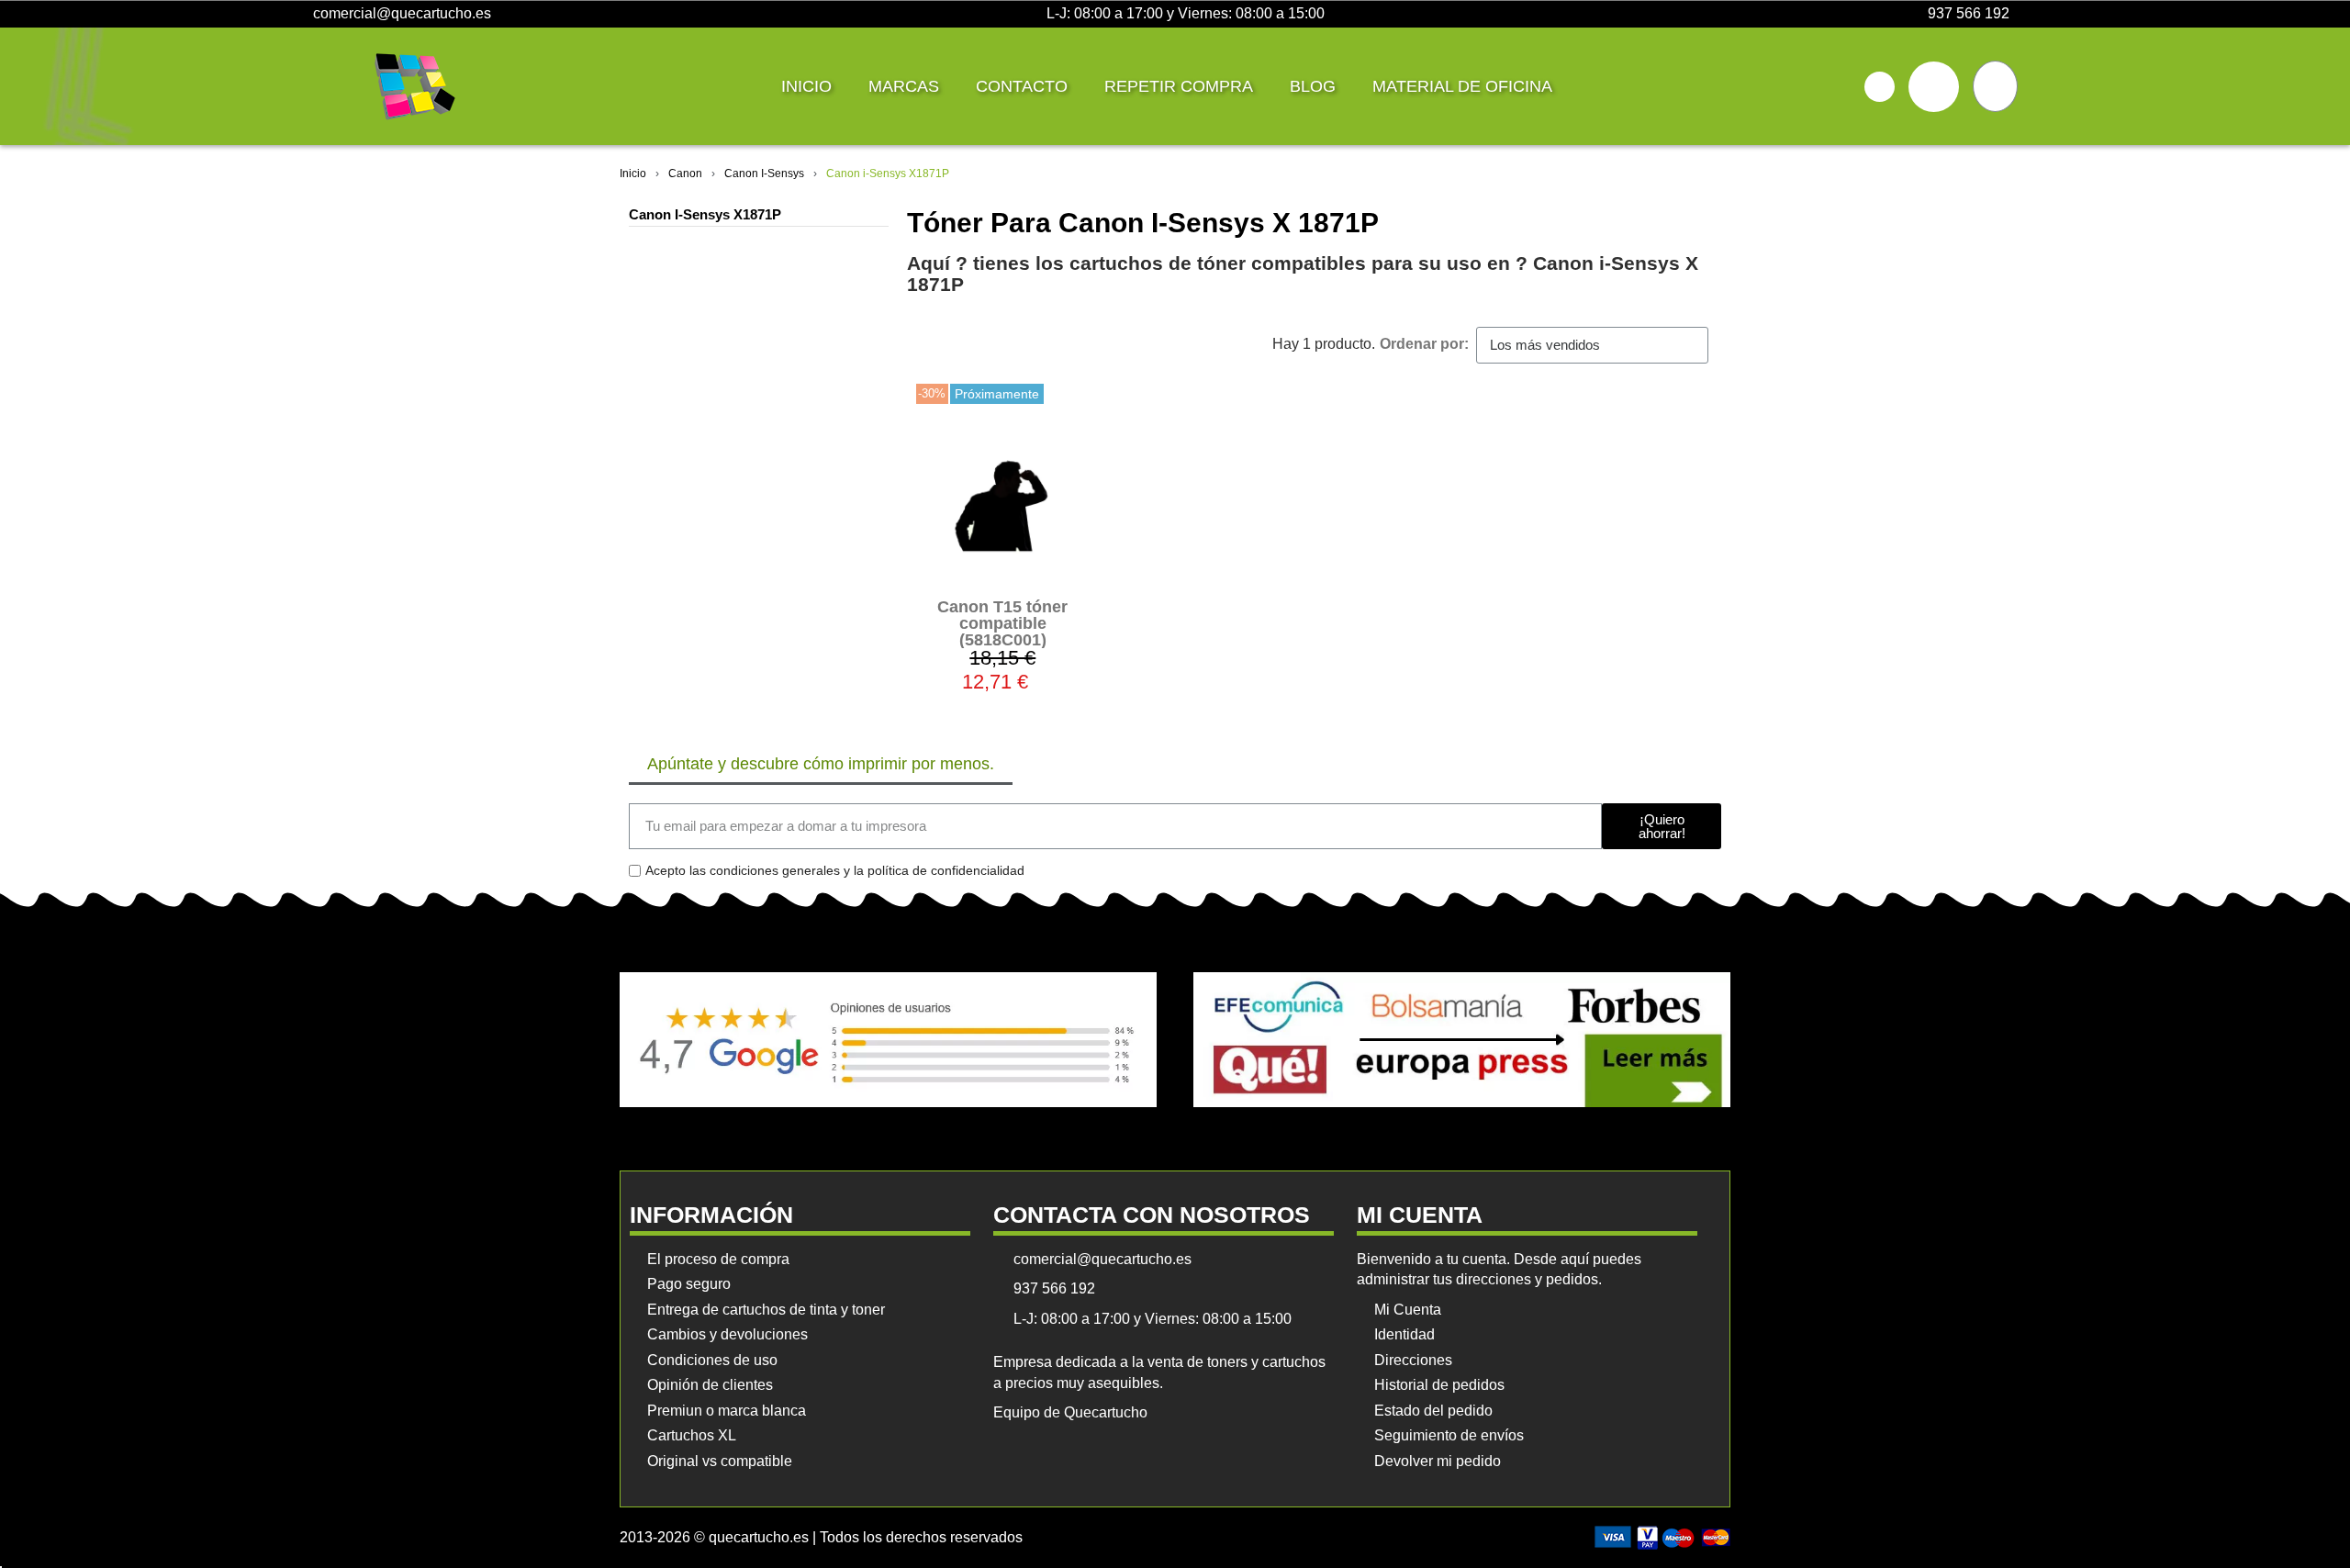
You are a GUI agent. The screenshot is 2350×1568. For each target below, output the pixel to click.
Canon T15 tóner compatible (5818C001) (1002, 623)
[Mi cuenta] (1934, 87)
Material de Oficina (1462, 86)
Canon (685, 174)
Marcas (904, 86)
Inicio (806, 86)
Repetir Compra (1179, 86)
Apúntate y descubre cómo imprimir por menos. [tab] (821, 764)
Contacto (1022, 86)
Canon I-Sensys (764, 174)
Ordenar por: (1424, 344)
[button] (1880, 87)
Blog (1313, 86)
